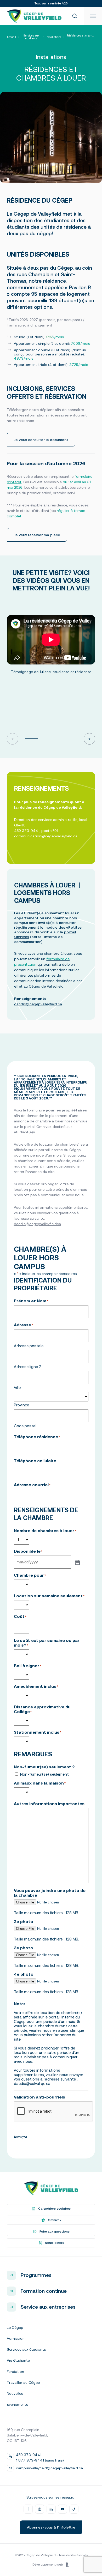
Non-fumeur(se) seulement (44, 1774)
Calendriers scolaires (54, 2209)
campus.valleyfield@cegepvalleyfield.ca (49, 2468)
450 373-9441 (29, 2455)
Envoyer (21, 2136)
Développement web (48, 2565)
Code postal (25, 1426)
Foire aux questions (55, 2232)
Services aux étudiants (31, 37)
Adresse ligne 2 (28, 1367)
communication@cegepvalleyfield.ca (46, 836)
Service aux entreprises (48, 2307)
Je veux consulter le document (41, 440)
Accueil (11, 37)
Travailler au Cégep (23, 2383)
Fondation (15, 2372)
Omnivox (55, 2220)
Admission (16, 2338)
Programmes (36, 2275)
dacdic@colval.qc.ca (32, 2084)
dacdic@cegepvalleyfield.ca (38, 1004)
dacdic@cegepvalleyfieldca (37, 1224)
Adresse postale (29, 1346)
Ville (17, 1387)
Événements (17, 2404)
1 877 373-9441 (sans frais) (40, 2460)
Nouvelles (15, 2393)
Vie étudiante (18, 2360)
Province (21, 1405)
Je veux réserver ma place (37, 535)
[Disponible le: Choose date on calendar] (77, 1562)
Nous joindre (55, 2243)
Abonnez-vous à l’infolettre (51, 2527)
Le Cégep (15, 2327)
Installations (53, 37)
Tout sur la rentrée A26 (51, 3)
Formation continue (44, 2291)
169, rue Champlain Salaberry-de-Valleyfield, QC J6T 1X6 (27, 2435)
